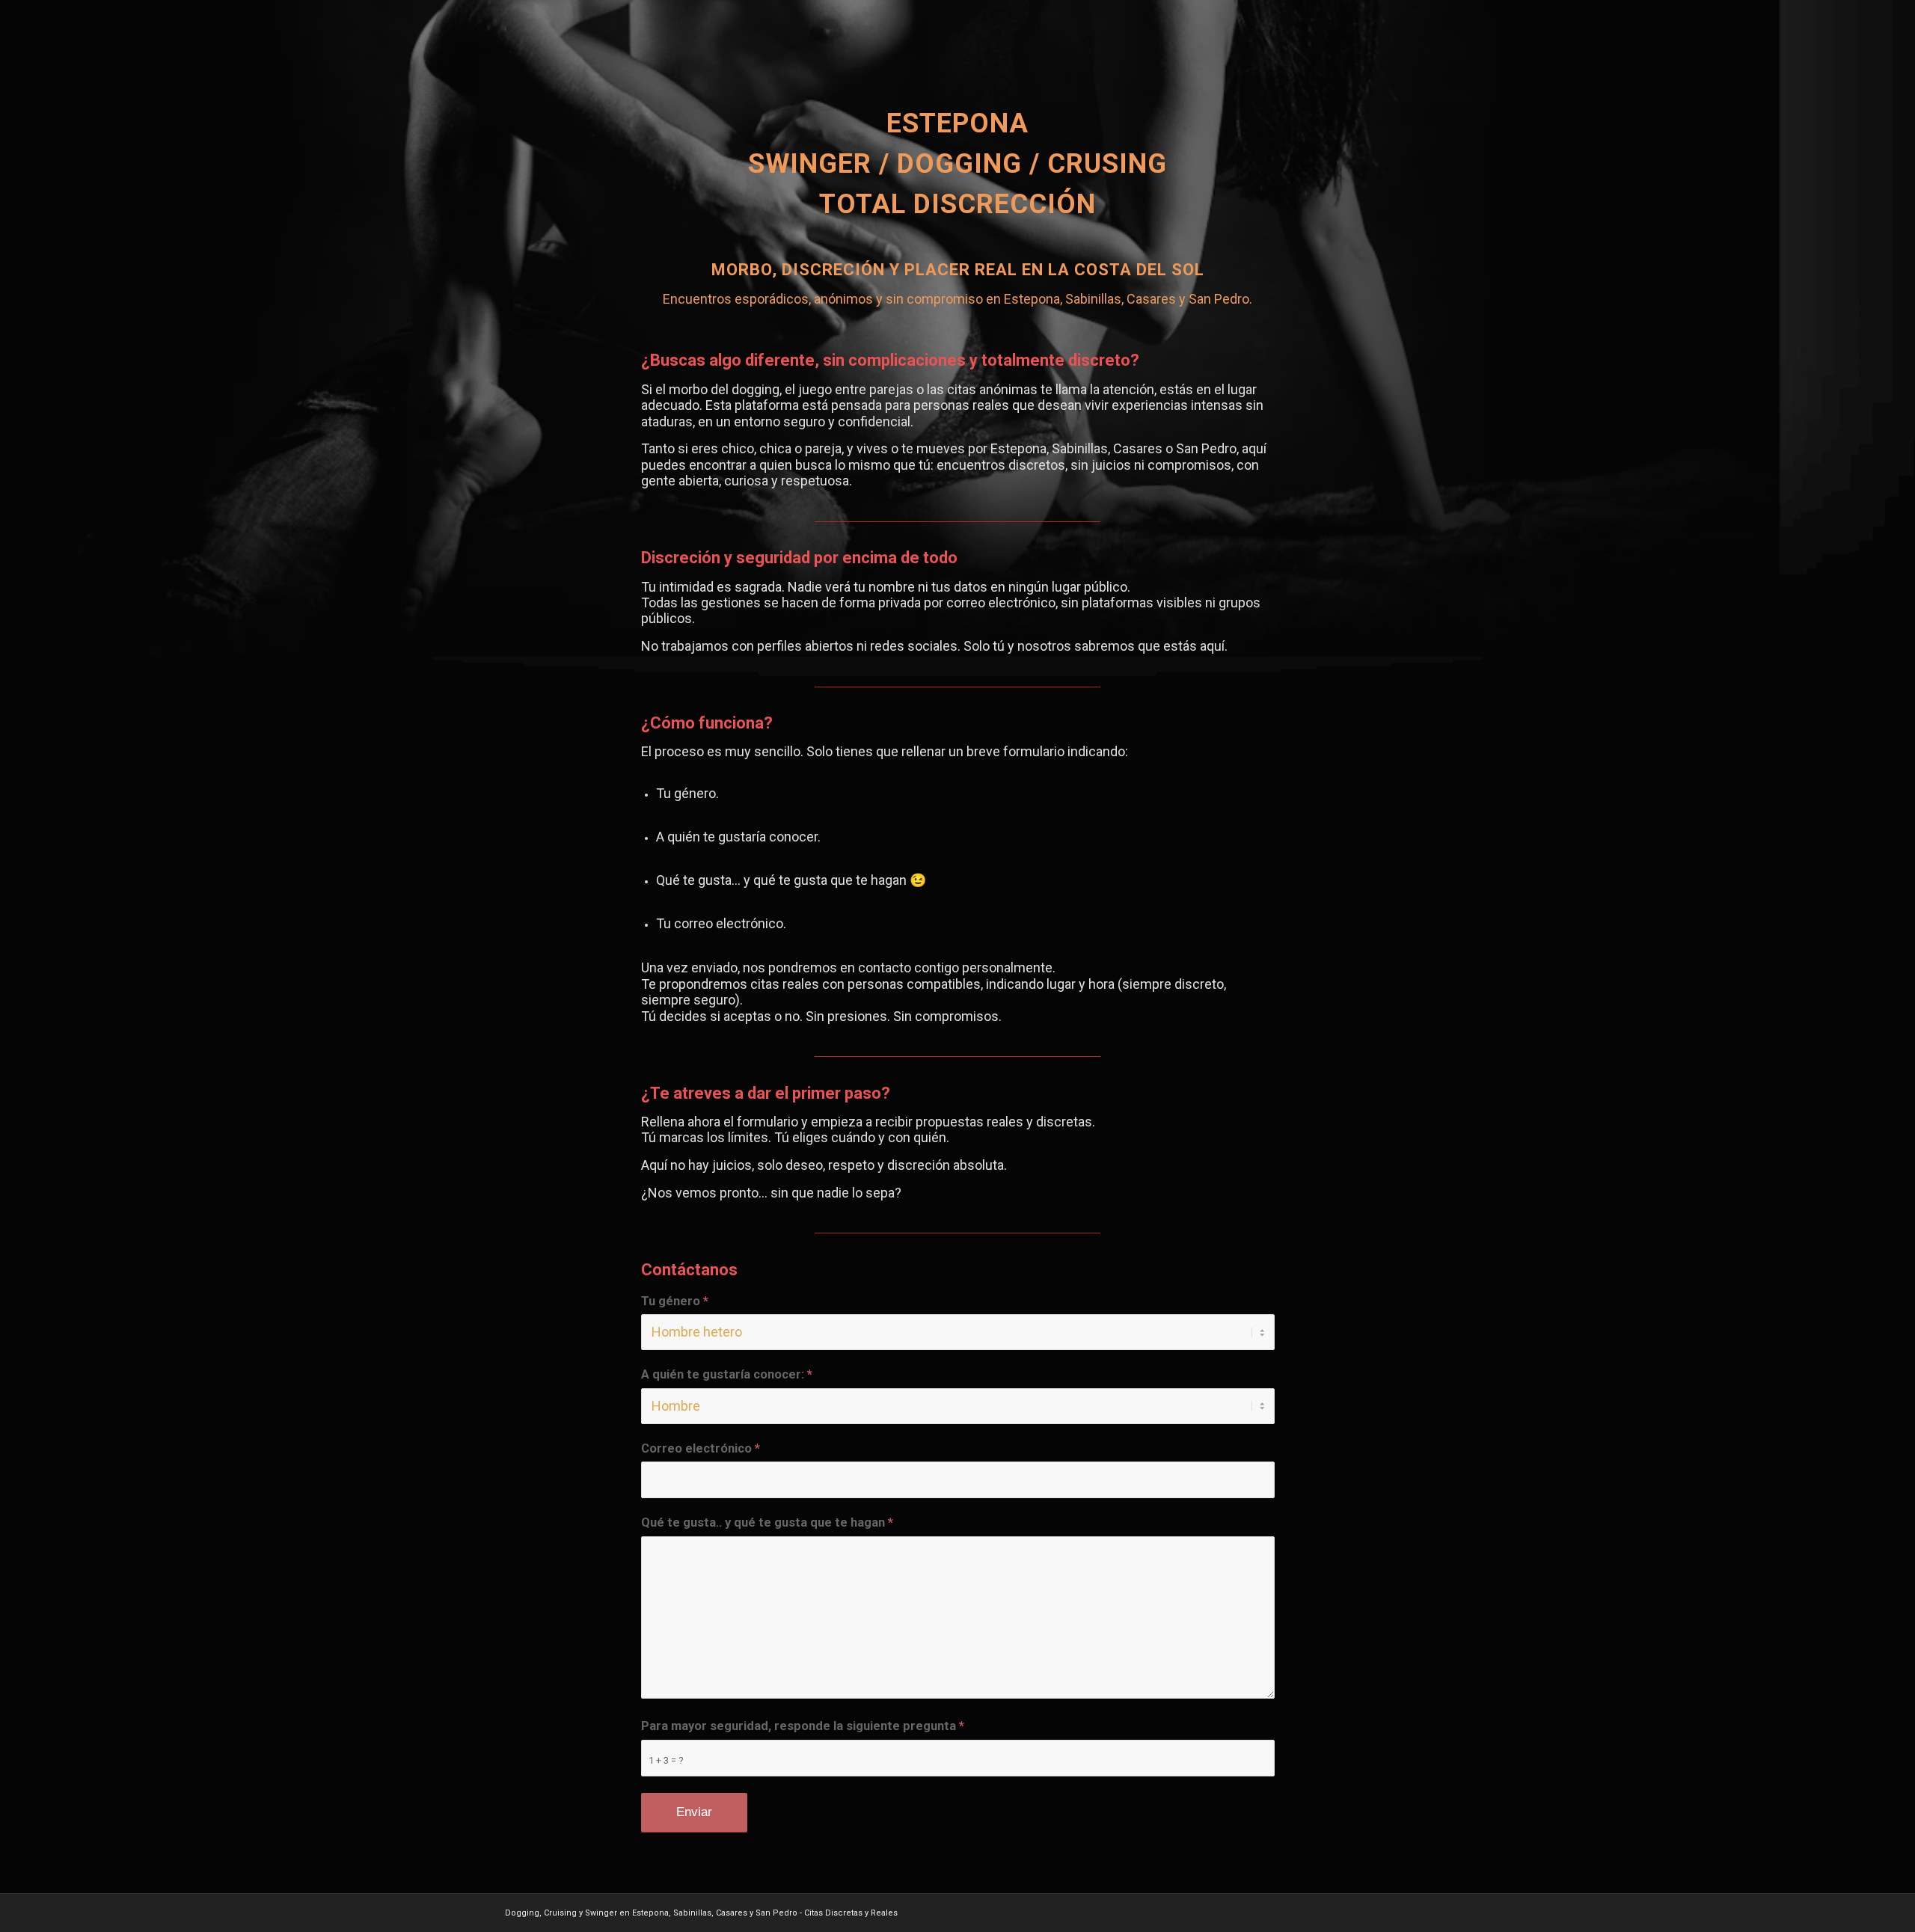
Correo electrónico (701, 1448)
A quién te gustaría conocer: (727, 1374)
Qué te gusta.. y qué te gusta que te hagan (767, 1522)
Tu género (675, 1301)
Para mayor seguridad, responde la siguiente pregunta (803, 1726)
